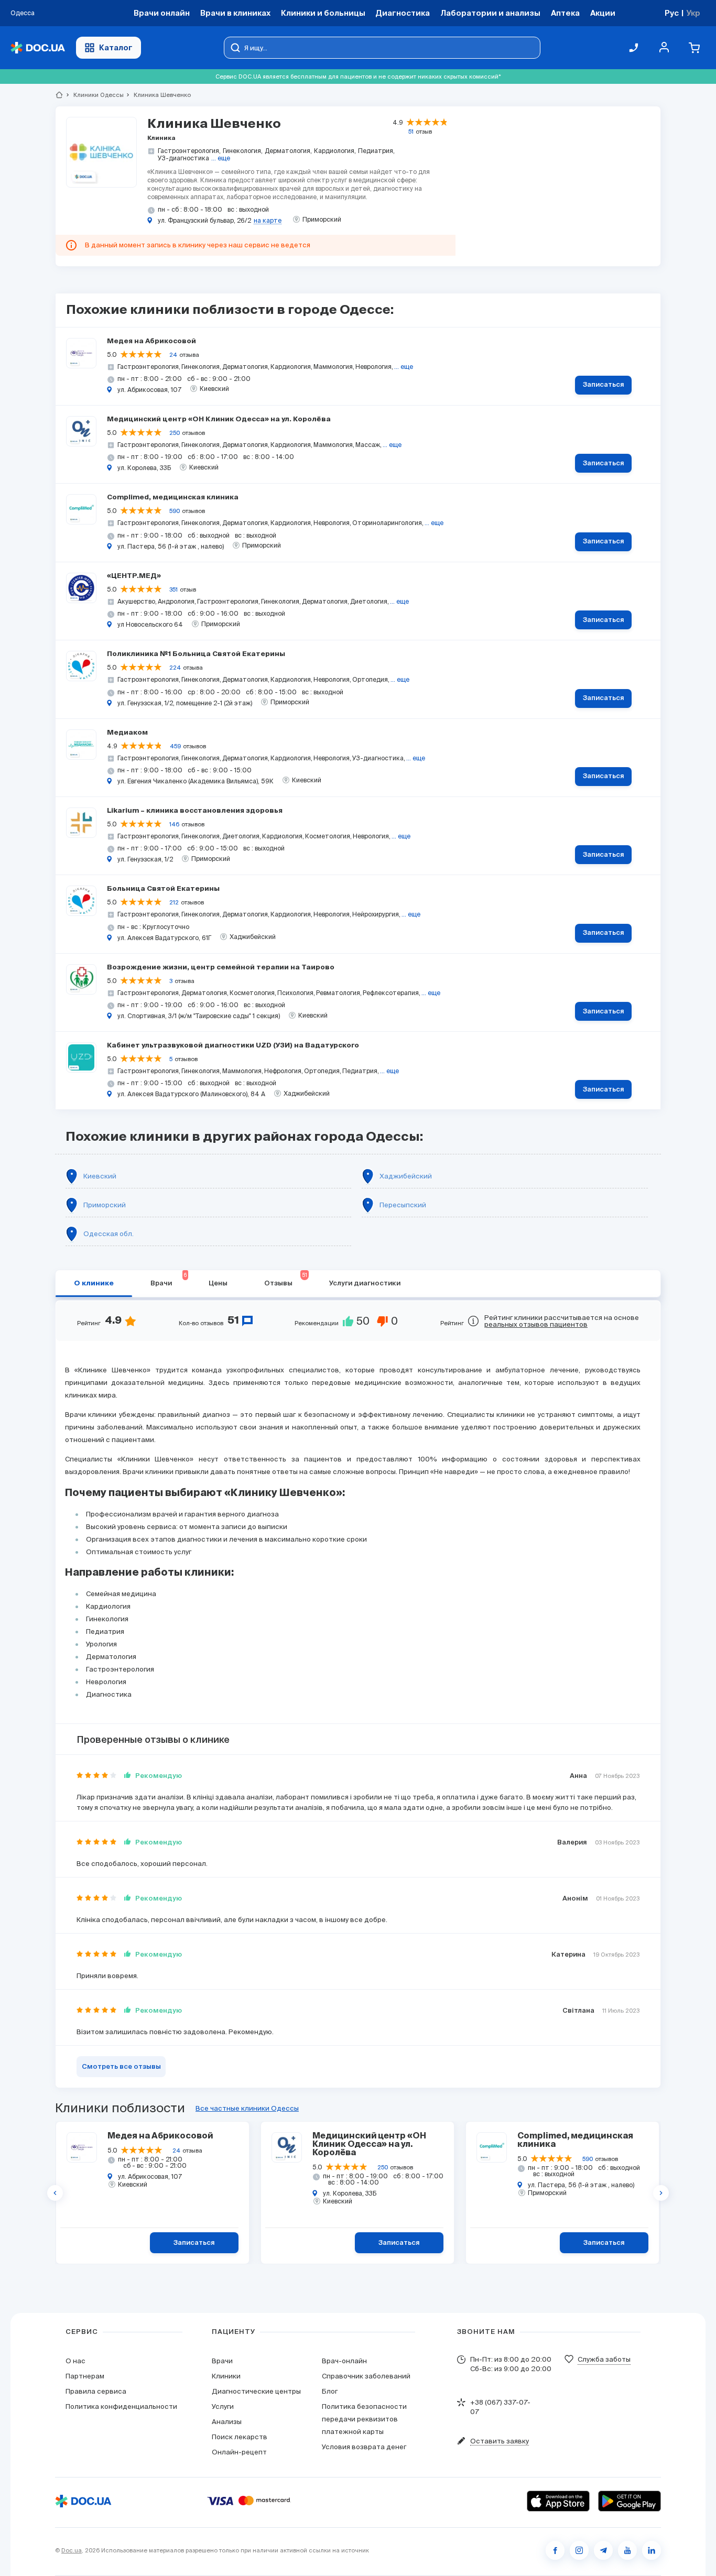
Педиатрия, (376, 151)
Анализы (227, 2422)
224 (175, 668)
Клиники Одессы (94, 95)
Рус (672, 13)
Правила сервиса (96, 2391)
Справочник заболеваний (366, 2376)
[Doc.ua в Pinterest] (652, 2550)
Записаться (604, 385)
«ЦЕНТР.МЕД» (134, 576)
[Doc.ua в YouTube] (627, 2550)
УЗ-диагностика (183, 158)
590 (175, 511)
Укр (693, 13)
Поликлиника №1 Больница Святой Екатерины (196, 654)
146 (174, 824)
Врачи (169, 1280)
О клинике (94, 1284)
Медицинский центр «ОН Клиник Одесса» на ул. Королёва (219, 419)
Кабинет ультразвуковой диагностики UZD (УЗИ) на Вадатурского (233, 1046)
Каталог (116, 47)
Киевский (100, 1176)
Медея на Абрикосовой (151, 341)
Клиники (226, 2376)
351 (173, 590)
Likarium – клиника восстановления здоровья (195, 811)
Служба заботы (604, 2359)
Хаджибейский (406, 1176)
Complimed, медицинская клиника (173, 498)
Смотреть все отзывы (121, 2067)
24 (173, 355)
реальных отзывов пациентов (536, 1324)
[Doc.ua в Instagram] (579, 2550)
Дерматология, (288, 151)
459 (175, 746)
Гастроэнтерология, (189, 151)
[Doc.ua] (38, 48)
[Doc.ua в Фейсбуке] (555, 2550)
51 (411, 132)
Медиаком (127, 733)
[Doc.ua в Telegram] (603, 2550)
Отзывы (286, 1280)
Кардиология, (335, 151)
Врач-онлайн (344, 2361)
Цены (218, 1284)
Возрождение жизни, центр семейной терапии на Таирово (221, 968)
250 (175, 433)
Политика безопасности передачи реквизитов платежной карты (364, 2419)
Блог (330, 2391)
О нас (75, 2361)
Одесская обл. (109, 1234)
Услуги (223, 2406)
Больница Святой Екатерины (163, 889)
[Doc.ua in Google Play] (630, 2501)
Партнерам (85, 2376)
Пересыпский (403, 1205)
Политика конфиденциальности (121, 2406)
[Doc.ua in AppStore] (558, 2501)
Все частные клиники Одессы (247, 2108)
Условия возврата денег (364, 2447)
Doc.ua (72, 2550)
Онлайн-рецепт (239, 2452)
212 (174, 902)
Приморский (105, 1205)
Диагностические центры (256, 2391)
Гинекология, (243, 151)
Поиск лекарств (240, 2437)
